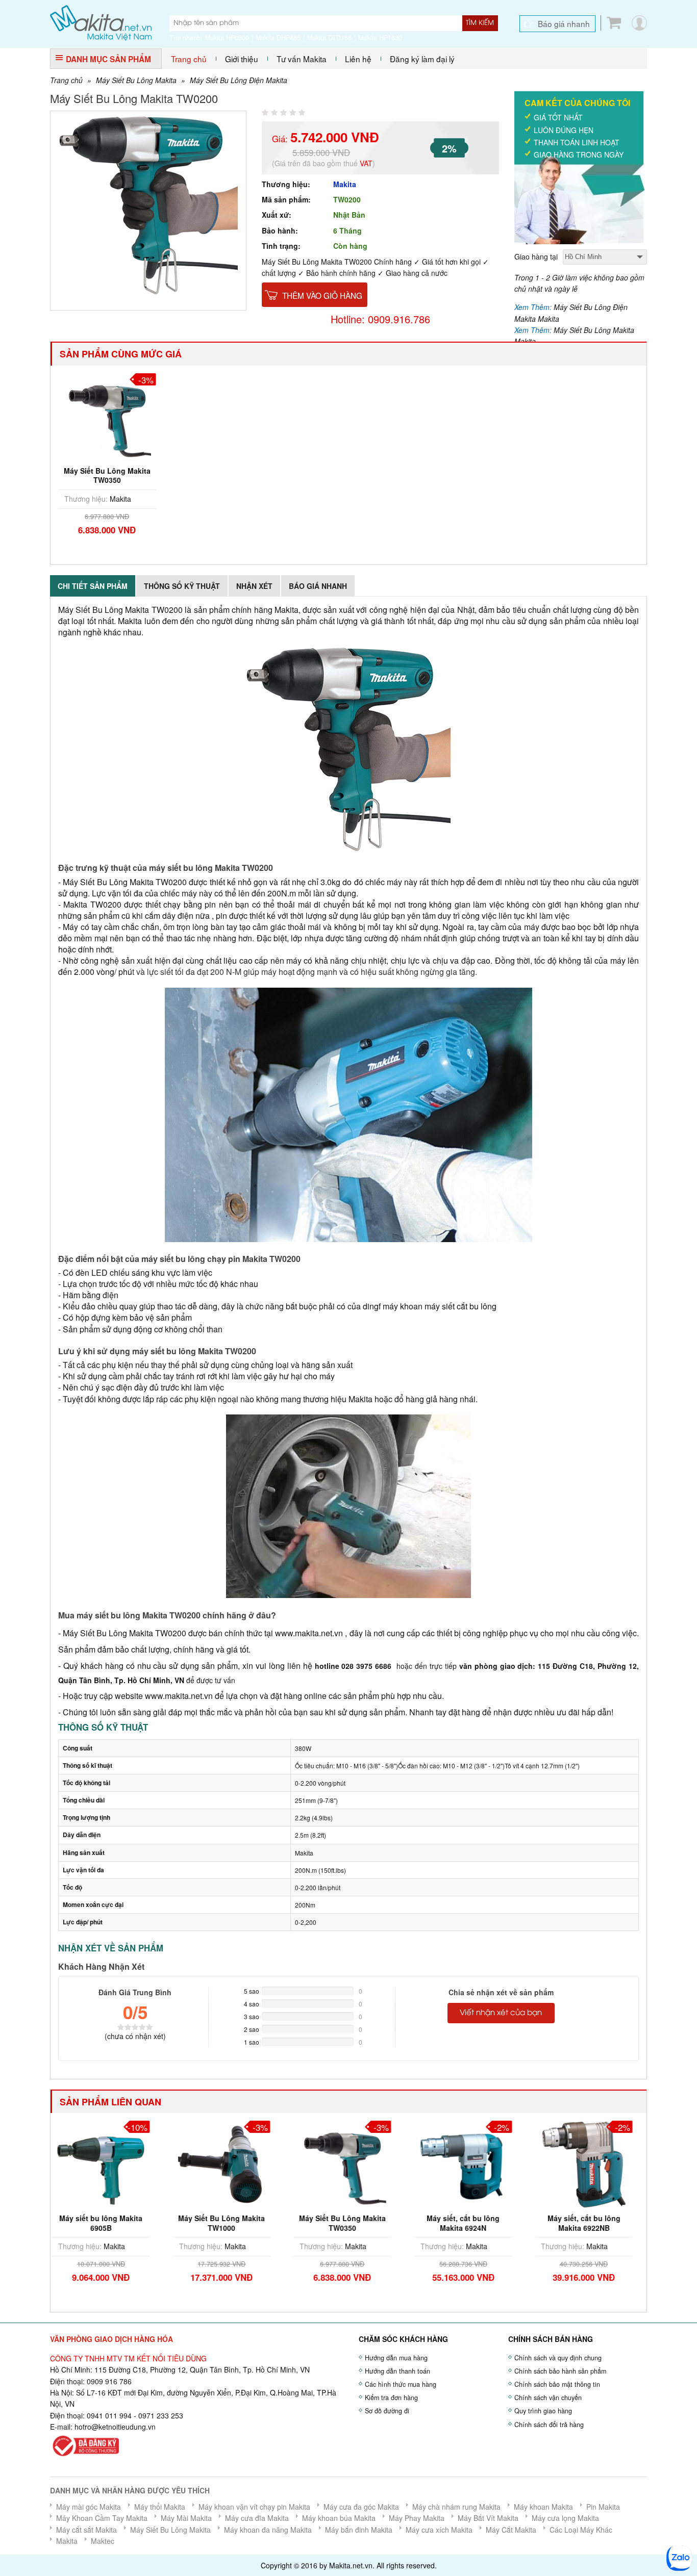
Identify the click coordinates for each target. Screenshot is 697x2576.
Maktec (103, 2541)
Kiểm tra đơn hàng (391, 2398)
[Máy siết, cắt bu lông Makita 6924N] (348, 2163)
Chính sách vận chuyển (548, 2398)
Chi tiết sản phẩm (93, 586)
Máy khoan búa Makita (339, 2518)
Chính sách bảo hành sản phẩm (560, 2371)
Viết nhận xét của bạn (501, 2013)
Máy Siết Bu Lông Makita (136, 80)
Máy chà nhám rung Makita (456, 2507)
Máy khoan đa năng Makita (268, 2530)
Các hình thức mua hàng (401, 2384)
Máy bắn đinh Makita (359, 2530)
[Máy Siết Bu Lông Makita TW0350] (107, 416)
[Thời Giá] (101, 22)
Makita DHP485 (278, 38)
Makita (345, 184)
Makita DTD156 (329, 38)
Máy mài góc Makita (89, 2507)
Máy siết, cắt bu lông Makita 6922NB (469, 2223)
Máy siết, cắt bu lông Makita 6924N (348, 2223)
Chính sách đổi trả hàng (549, 2425)
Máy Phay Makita (417, 2518)
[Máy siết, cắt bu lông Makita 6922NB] (469, 2163)
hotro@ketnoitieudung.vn (115, 2427)
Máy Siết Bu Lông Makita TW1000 (107, 2223)
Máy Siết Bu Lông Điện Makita (239, 80)
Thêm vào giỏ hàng (322, 295)
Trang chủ (189, 59)
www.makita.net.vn (308, 1633)
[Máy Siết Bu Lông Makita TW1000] (107, 2163)
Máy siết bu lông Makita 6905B (590, 2223)
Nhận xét (254, 586)
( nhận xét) (135, 2036)
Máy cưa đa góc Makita (361, 2507)
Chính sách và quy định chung (558, 2358)
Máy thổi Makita (160, 2507)
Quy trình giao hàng (543, 2411)
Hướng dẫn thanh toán (397, 2371)
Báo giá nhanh (564, 23)
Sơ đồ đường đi (387, 2411)
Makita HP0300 (227, 38)
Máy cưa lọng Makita (565, 2518)
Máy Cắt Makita (511, 2530)
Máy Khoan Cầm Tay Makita (102, 2518)
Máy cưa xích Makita (439, 2530)
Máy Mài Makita (186, 2518)
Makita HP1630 (380, 38)
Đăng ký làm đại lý (422, 59)
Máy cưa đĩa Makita (257, 2518)
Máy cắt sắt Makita (86, 2530)
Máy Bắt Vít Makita (488, 2518)
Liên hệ (358, 59)
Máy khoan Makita (543, 2507)
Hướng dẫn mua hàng (396, 2358)
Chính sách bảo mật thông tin (557, 2384)
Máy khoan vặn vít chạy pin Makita (254, 2507)
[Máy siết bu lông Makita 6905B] (590, 2163)
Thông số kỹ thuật (182, 586)
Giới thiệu (242, 59)
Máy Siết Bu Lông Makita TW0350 (107, 475)
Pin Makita (603, 2507)
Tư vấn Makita (302, 59)
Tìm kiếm (480, 23)
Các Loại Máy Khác (581, 2530)
